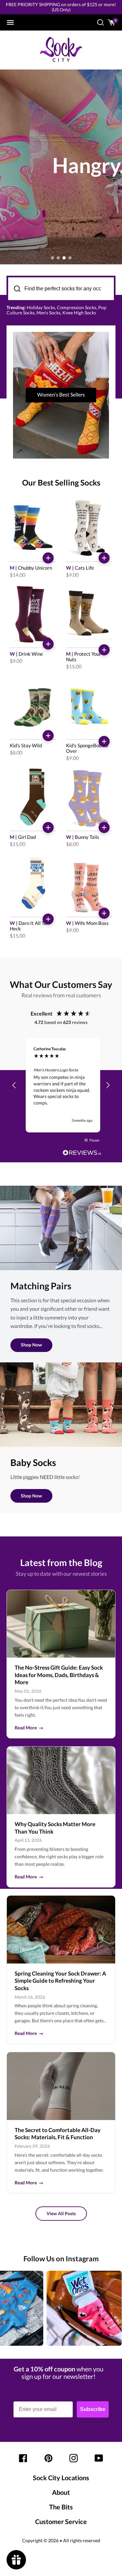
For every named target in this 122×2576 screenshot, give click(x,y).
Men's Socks (48, 313)
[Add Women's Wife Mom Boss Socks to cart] (104, 913)
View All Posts (61, 2213)
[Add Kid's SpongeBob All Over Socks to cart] (104, 741)
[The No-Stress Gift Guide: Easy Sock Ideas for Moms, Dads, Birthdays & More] (61, 1624)
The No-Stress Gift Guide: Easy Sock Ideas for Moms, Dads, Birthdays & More (59, 1675)
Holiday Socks (41, 307)
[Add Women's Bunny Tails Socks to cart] (104, 827)
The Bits (61, 2507)
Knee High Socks (79, 313)
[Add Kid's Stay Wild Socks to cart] (48, 736)
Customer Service (61, 2521)
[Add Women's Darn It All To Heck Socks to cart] (48, 919)
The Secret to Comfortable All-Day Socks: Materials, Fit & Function (58, 2134)
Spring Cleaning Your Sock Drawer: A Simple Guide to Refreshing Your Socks (60, 1981)
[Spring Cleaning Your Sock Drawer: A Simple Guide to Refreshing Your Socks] (61, 1929)
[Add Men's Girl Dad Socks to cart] (48, 827)
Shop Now (31, 1345)
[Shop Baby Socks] (61, 1405)
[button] (14, 1085)
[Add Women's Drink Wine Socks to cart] (48, 644)
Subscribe (93, 2409)
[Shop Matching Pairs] (61, 1228)
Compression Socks (77, 307)
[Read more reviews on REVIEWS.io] (82, 1153)
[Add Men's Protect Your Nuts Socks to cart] (104, 650)
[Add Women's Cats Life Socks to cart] (104, 558)
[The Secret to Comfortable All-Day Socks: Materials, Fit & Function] (61, 2086)
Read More (29, 1728)
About (61, 2492)
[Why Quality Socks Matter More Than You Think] (61, 1780)
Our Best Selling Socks (61, 482)
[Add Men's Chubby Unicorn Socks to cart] (48, 558)
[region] (61, 1085)
